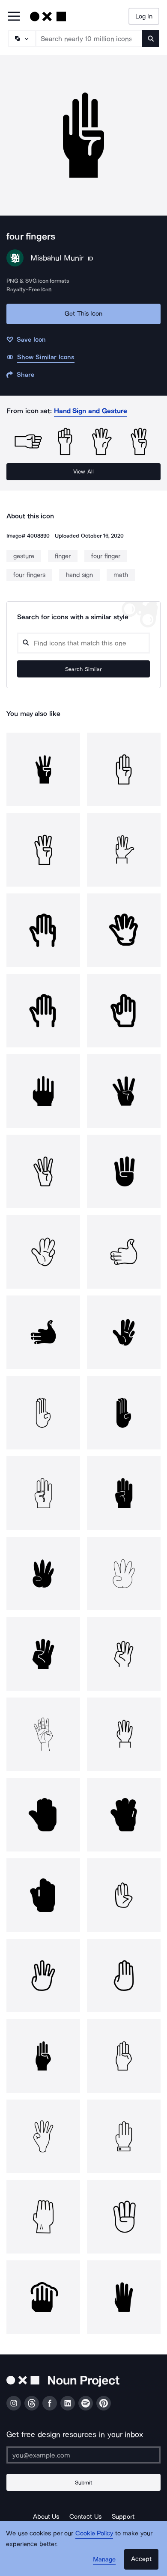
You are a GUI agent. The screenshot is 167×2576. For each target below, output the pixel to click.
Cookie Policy (94, 2533)
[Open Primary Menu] (14, 17)
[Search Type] (21, 38)
